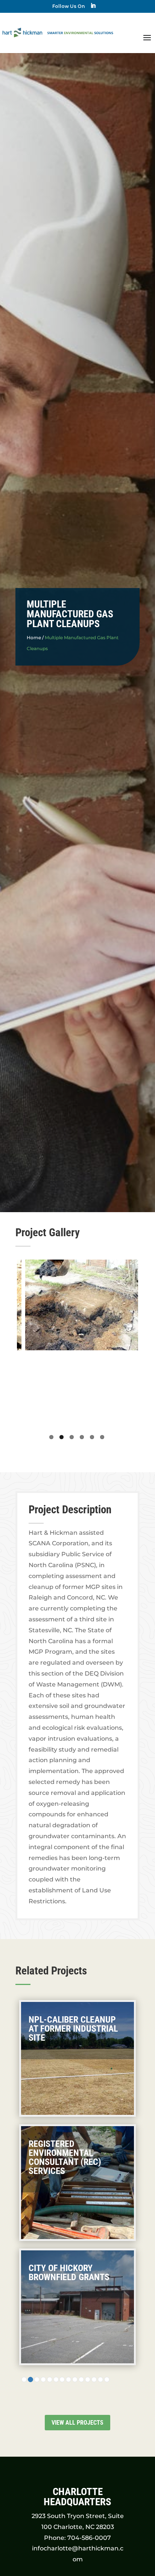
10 (81, 2379)
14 (107, 2379)
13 (100, 2379)
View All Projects (77, 2423)
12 (94, 2379)
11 (88, 2379)
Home (34, 638)
